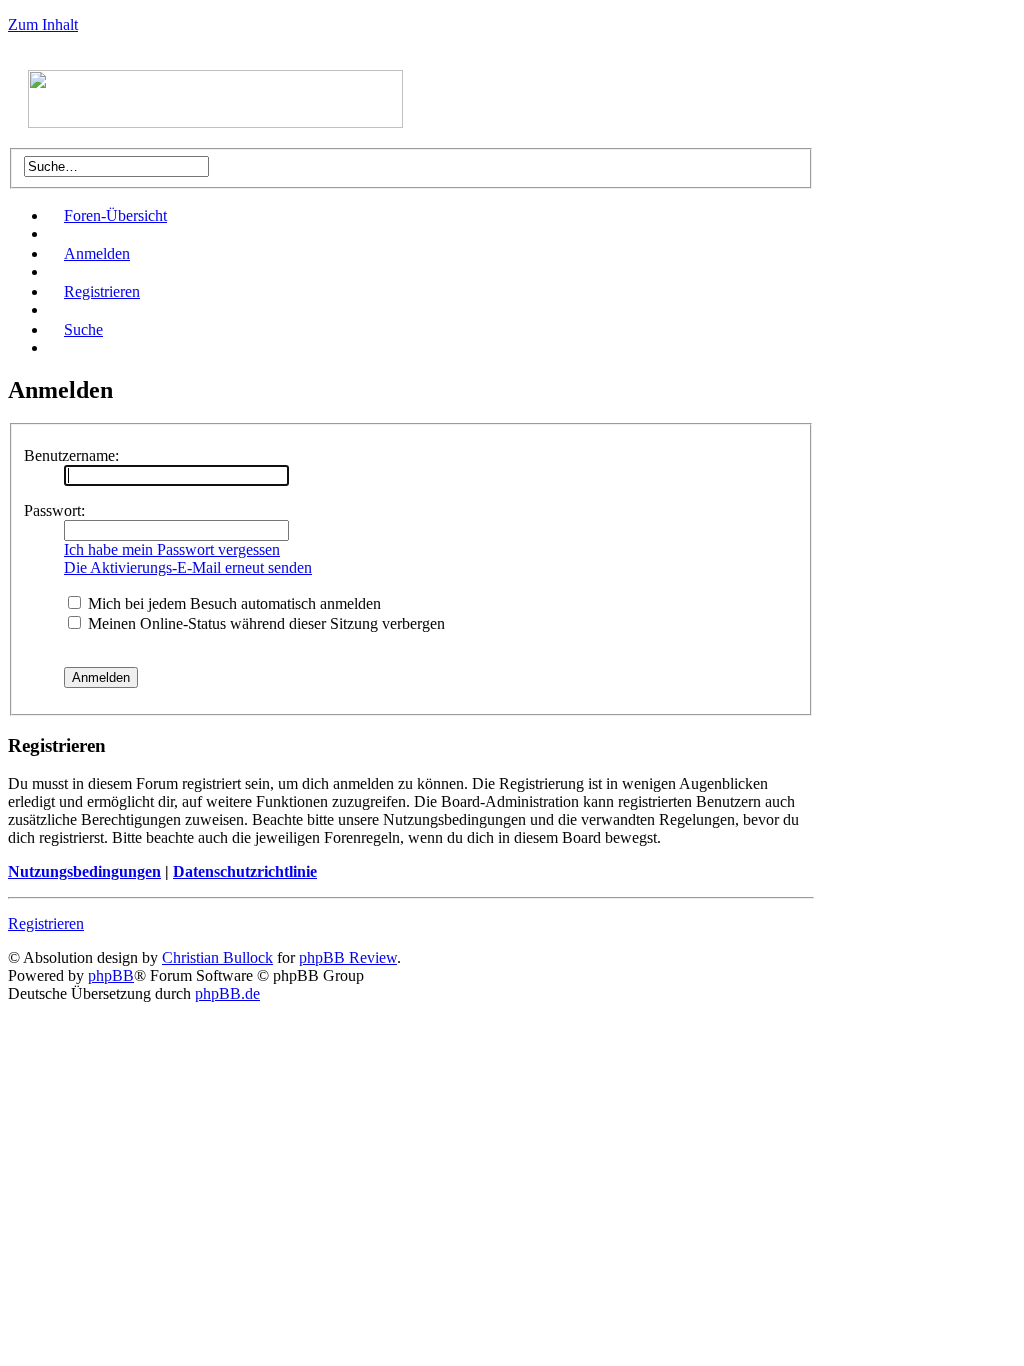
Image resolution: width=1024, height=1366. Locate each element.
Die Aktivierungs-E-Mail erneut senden (188, 567)
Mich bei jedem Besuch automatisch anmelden (232, 603)
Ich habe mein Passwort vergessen (172, 549)
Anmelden (97, 253)
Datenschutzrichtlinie (245, 871)
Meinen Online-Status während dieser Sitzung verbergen (264, 623)
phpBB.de (227, 993)
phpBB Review (348, 957)
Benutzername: (71, 455)
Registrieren (102, 291)
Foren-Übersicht (115, 215)
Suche (83, 329)
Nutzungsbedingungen (84, 871)
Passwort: (54, 510)
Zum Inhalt (43, 24)
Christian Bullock (217, 957)
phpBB (111, 975)
